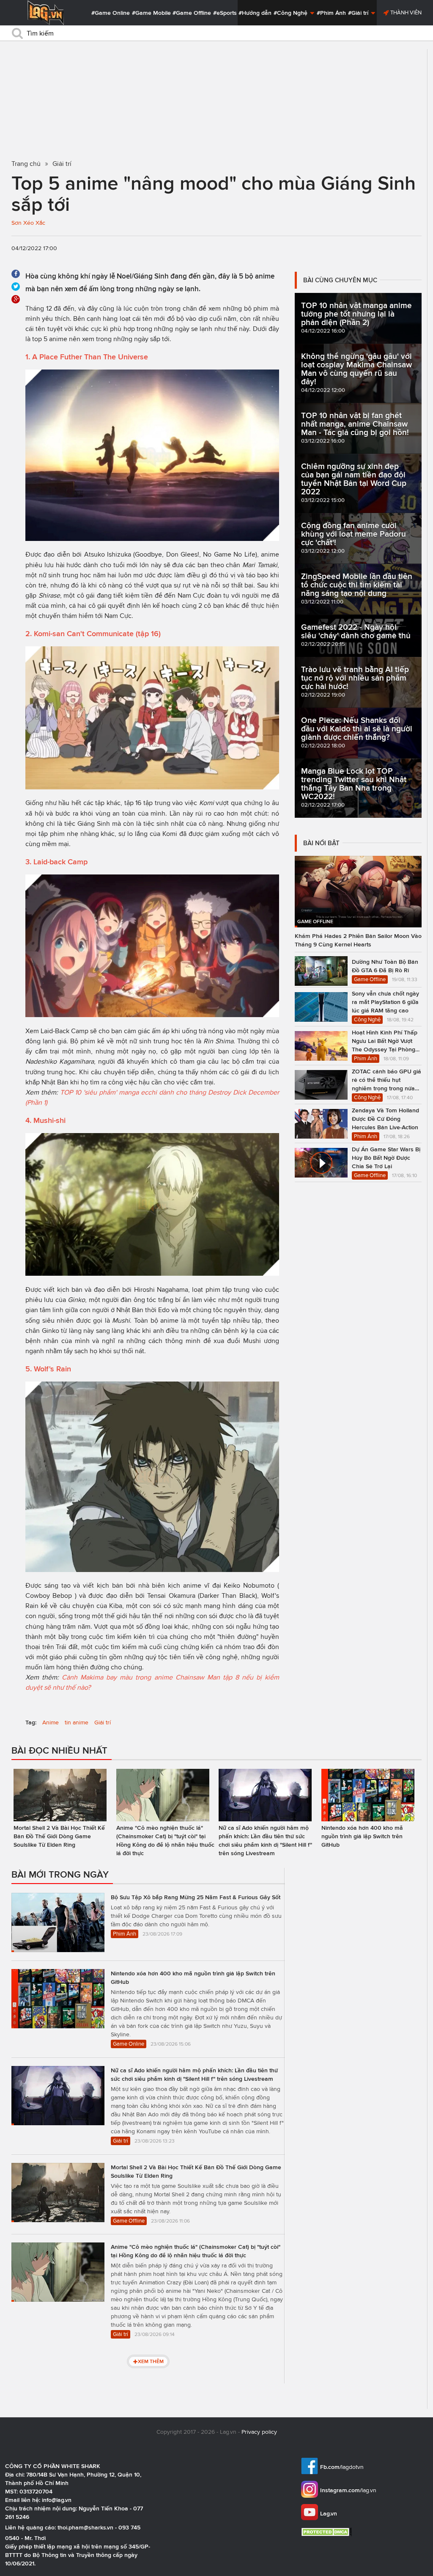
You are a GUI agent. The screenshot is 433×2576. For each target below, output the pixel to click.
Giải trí (103, 1722)
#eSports (225, 13)
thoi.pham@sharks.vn (85, 2527)
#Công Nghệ (291, 13)
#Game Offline (192, 13)
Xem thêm (151, 2361)
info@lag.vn (57, 2500)
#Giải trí (359, 13)
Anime (51, 1722)
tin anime (77, 1722)
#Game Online (111, 13)
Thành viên (405, 12)
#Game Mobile (151, 13)
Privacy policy (259, 2432)
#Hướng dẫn (255, 13)
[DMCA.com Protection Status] (327, 2532)
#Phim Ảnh (331, 13)
